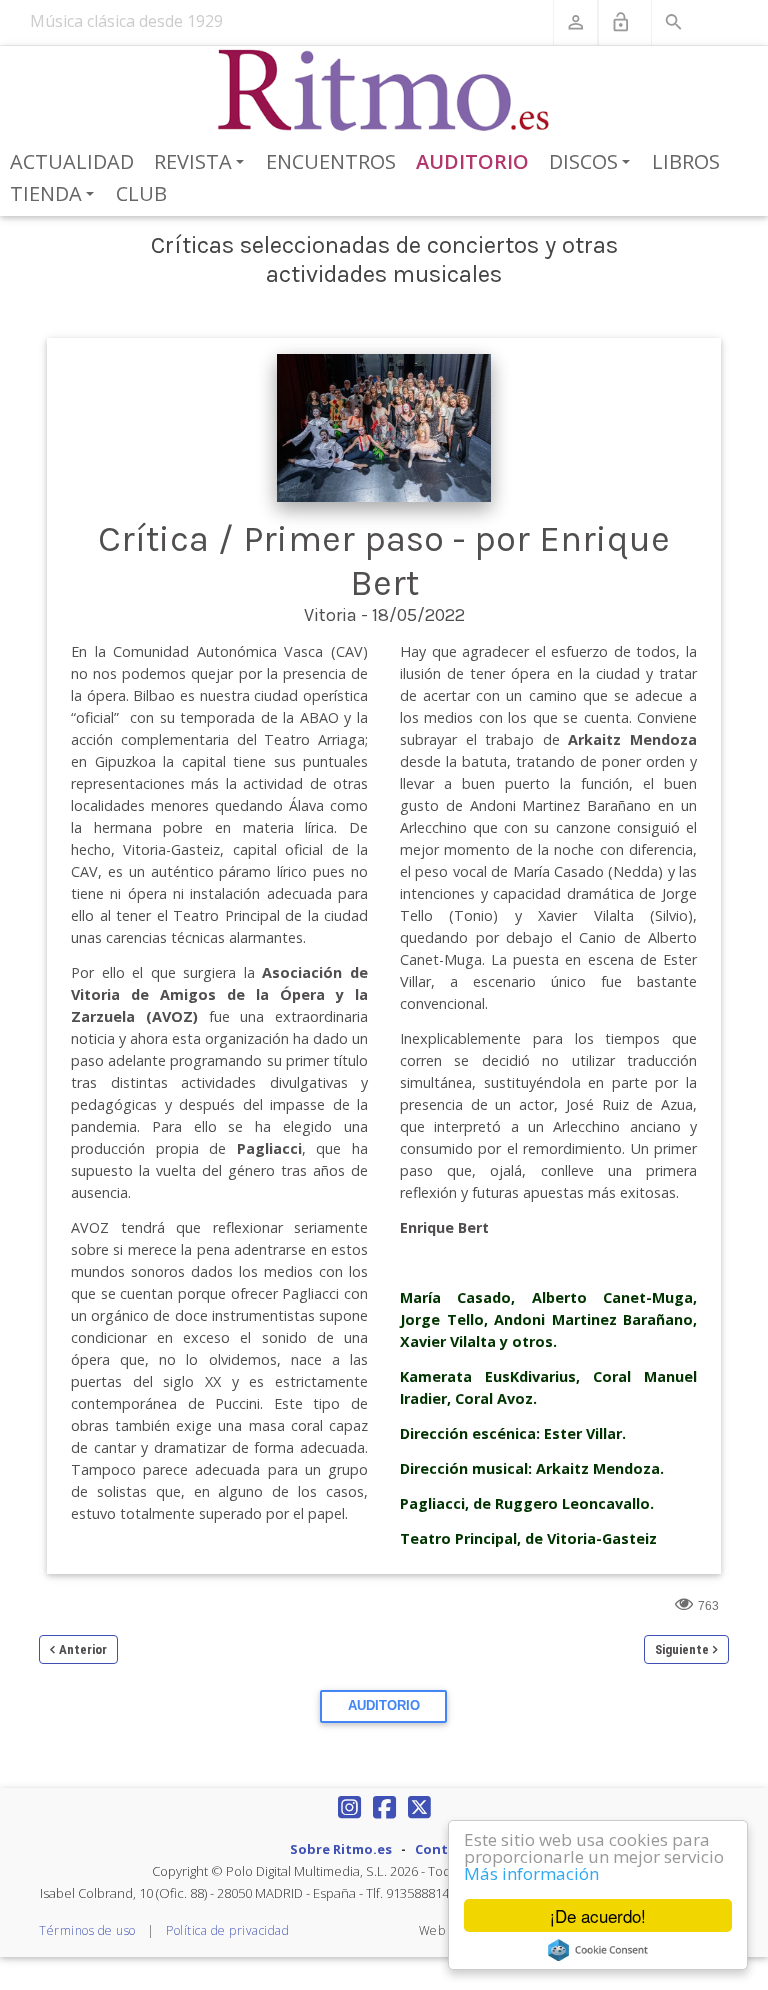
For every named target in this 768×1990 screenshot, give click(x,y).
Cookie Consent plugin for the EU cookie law (598, 1950)
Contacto (447, 1849)
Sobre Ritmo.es (341, 1849)
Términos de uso (87, 1930)
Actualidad (72, 161)
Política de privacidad (227, 1930)
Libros (686, 161)
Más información (531, 1873)
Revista (202, 163)
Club (141, 193)
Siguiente (682, 1649)
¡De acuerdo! (598, 1915)
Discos (593, 163)
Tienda (55, 195)
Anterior (83, 1649)
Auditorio (472, 161)
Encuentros (331, 161)
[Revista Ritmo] (384, 91)
